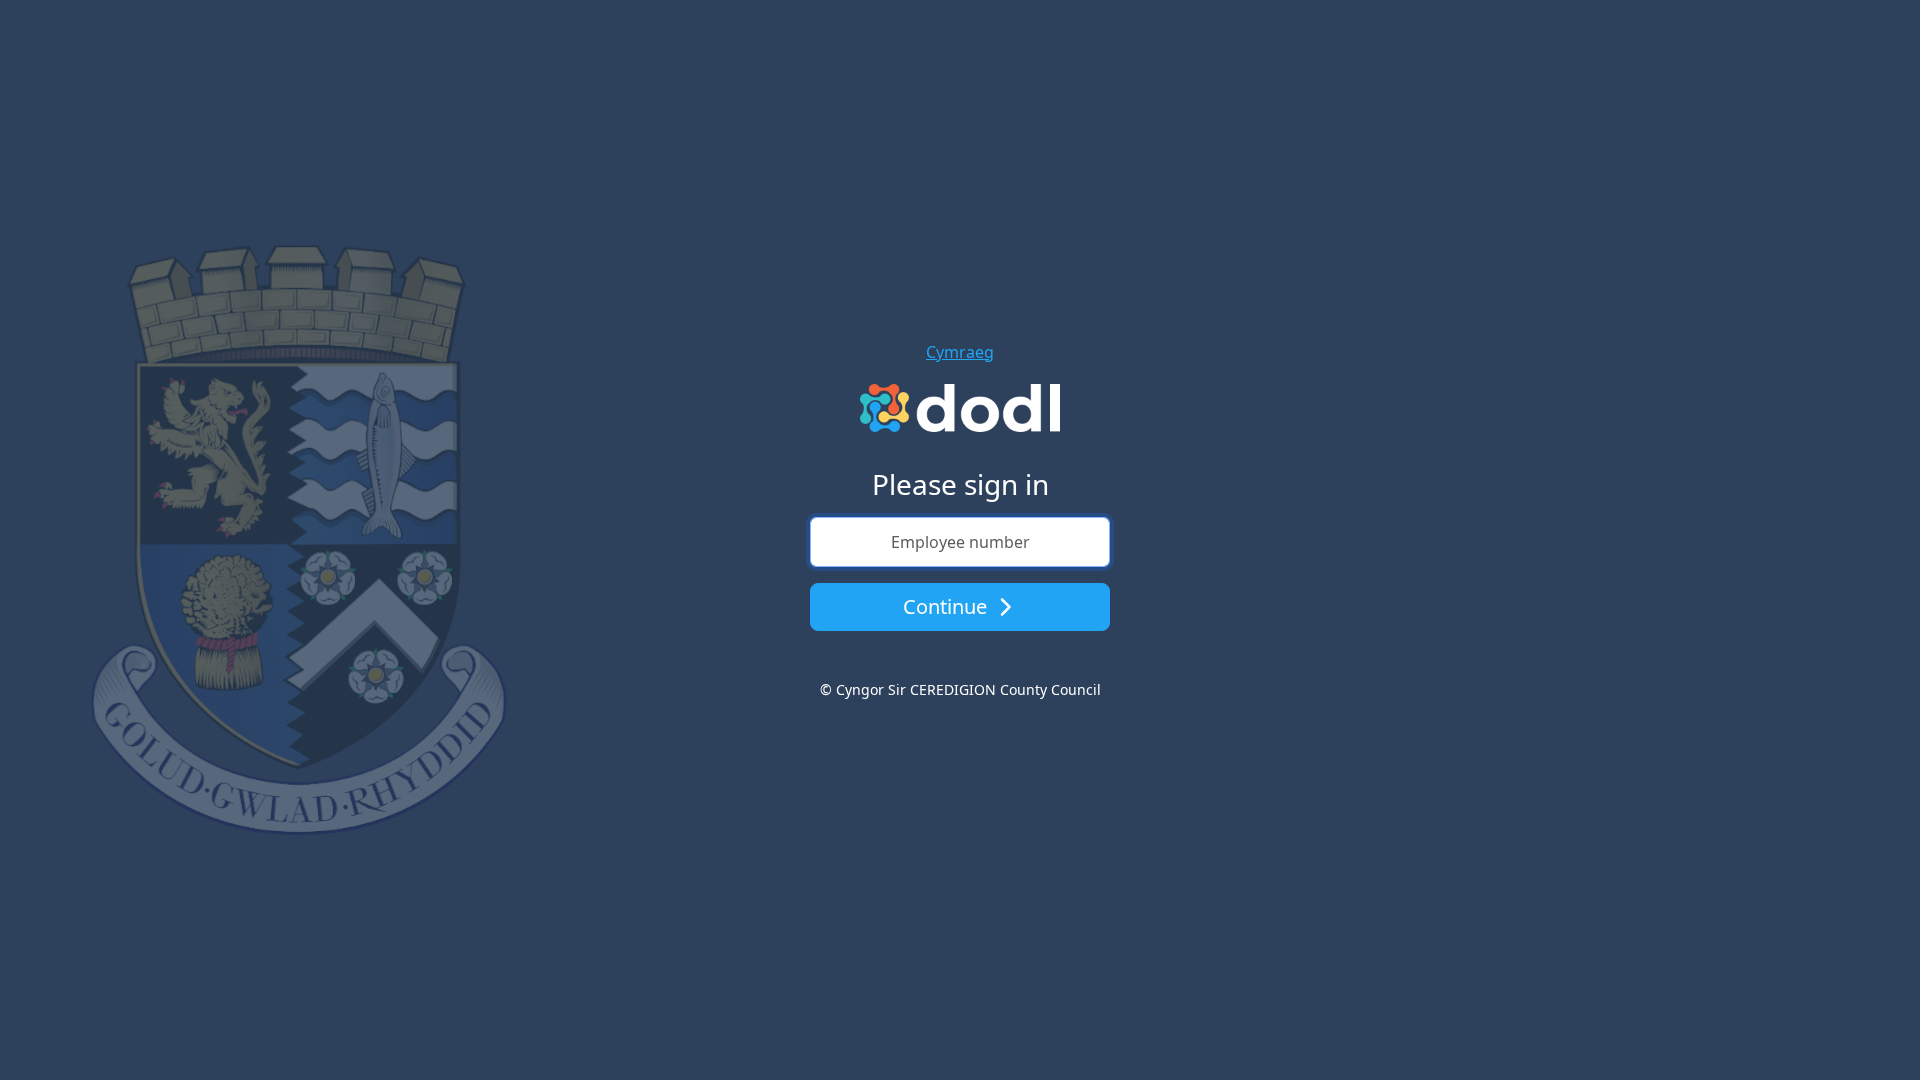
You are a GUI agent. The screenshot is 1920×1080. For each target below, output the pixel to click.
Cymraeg (960, 352)
